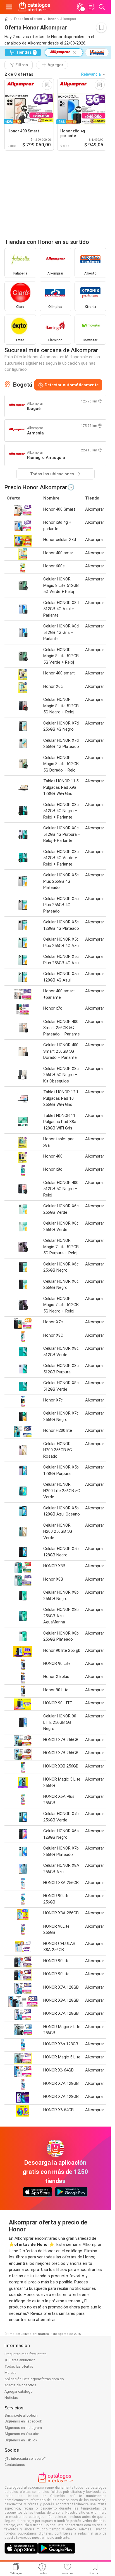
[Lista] (91, 7)
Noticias (11, 2398)
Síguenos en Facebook (23, 2421)
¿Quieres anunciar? (20, 2360)
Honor (51, 19)
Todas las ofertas (28, 19)
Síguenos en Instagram (23, 2428)
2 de (19, 74)
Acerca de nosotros (20, 2385)
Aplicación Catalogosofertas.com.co (34, 2379)
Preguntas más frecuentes (26, 2354)
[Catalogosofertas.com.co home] (35, 7)
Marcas (10, 2373)
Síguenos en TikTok (21, 2440)
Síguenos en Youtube (22, 2434)
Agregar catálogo (19, 2391)
